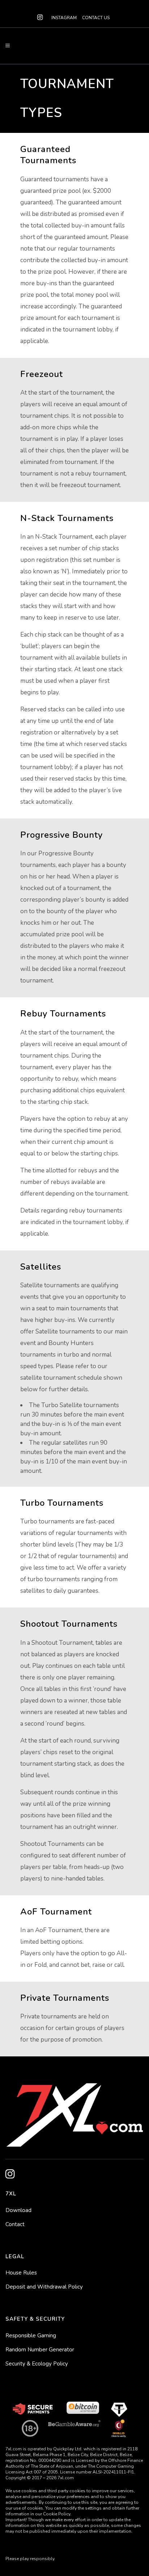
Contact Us (96, 18)
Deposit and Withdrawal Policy (44, 2287)
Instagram (64, 18)
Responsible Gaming (31, 2336)
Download (18, 2210)
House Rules (21, 2273)
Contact (15, 2224)
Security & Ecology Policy (37, 2364)
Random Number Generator (40, 2350)
